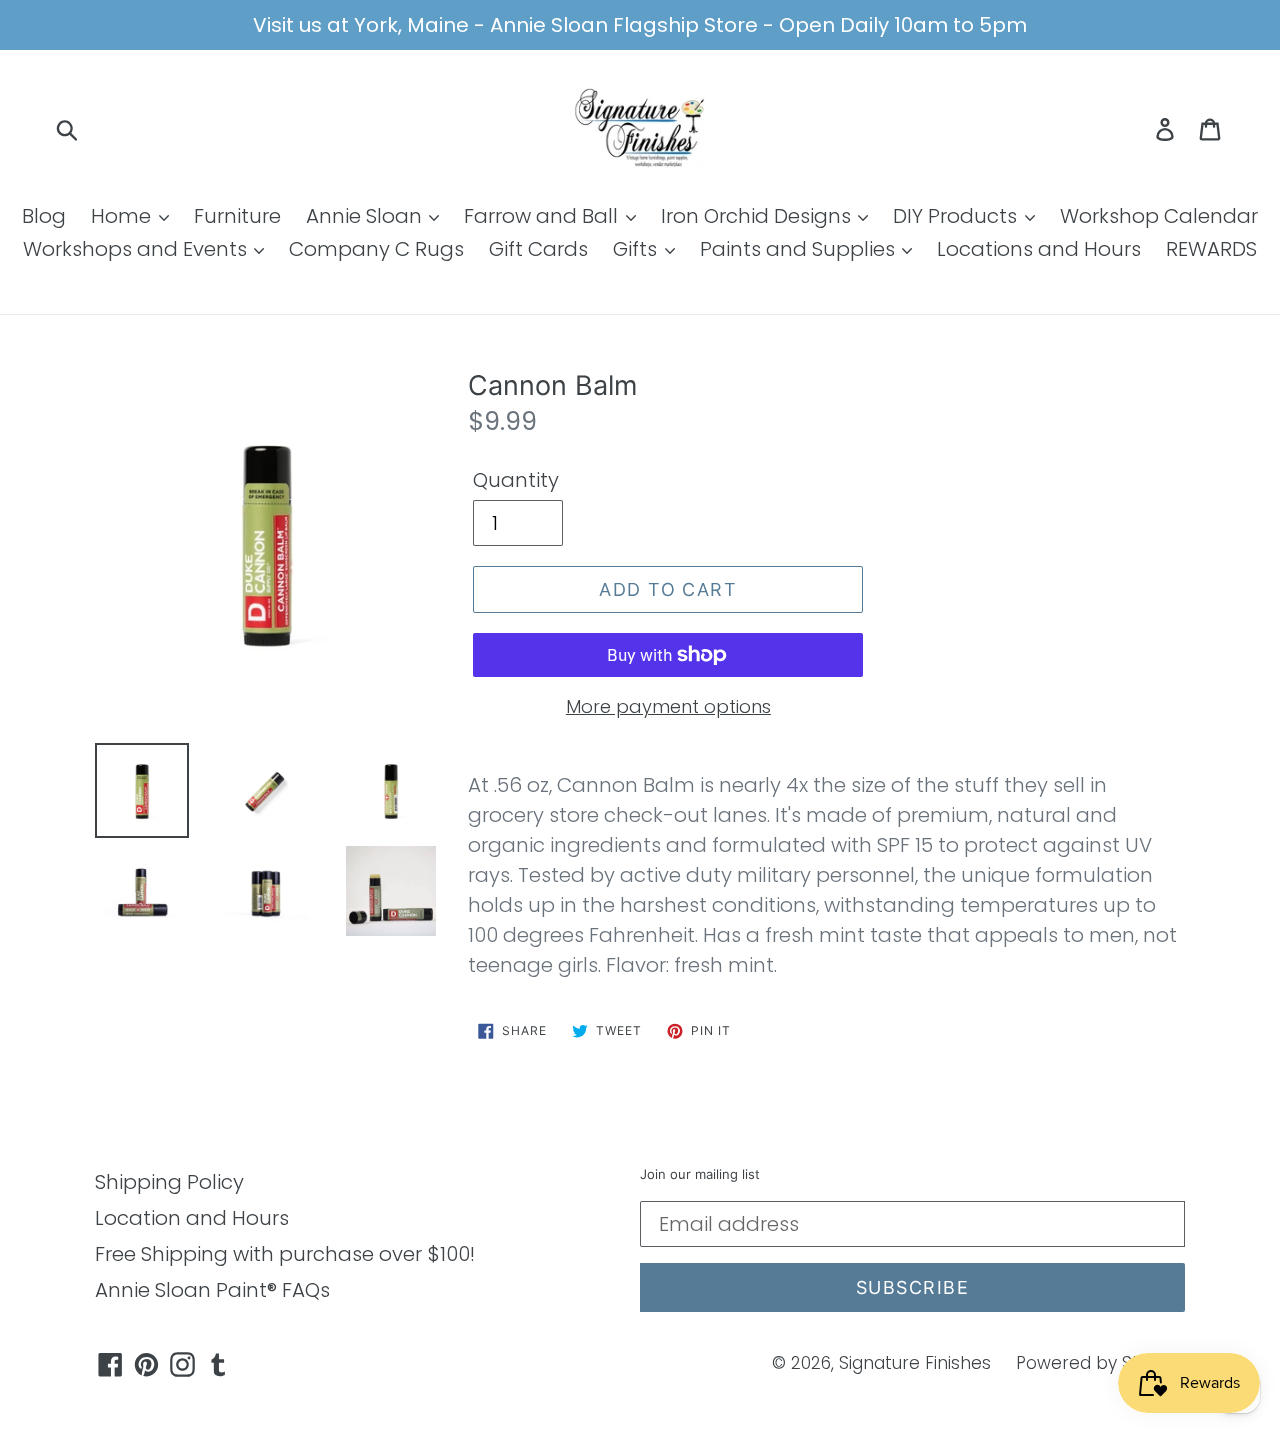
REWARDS (1211, 249)
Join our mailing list (700, 1174)
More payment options (668, 706)
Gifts (637, 249)
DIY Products (957, 216)
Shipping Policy (169, 1182)
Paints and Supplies (800, 249)
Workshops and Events (137, 249)
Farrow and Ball (543, 216)
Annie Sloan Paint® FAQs (212, 1290)
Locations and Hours (1039, 249)
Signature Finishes (915, 1363)
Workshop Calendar (1159, 216)
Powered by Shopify (1100, 1363)
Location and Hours (192, 1218)
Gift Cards (538, 249)
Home (123, 216)
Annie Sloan (366, 216)
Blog (44, 216)
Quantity (516, 480)
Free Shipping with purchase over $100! (285, 1254)
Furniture (237, 216)
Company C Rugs (376, 249)
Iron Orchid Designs (758, 216)
